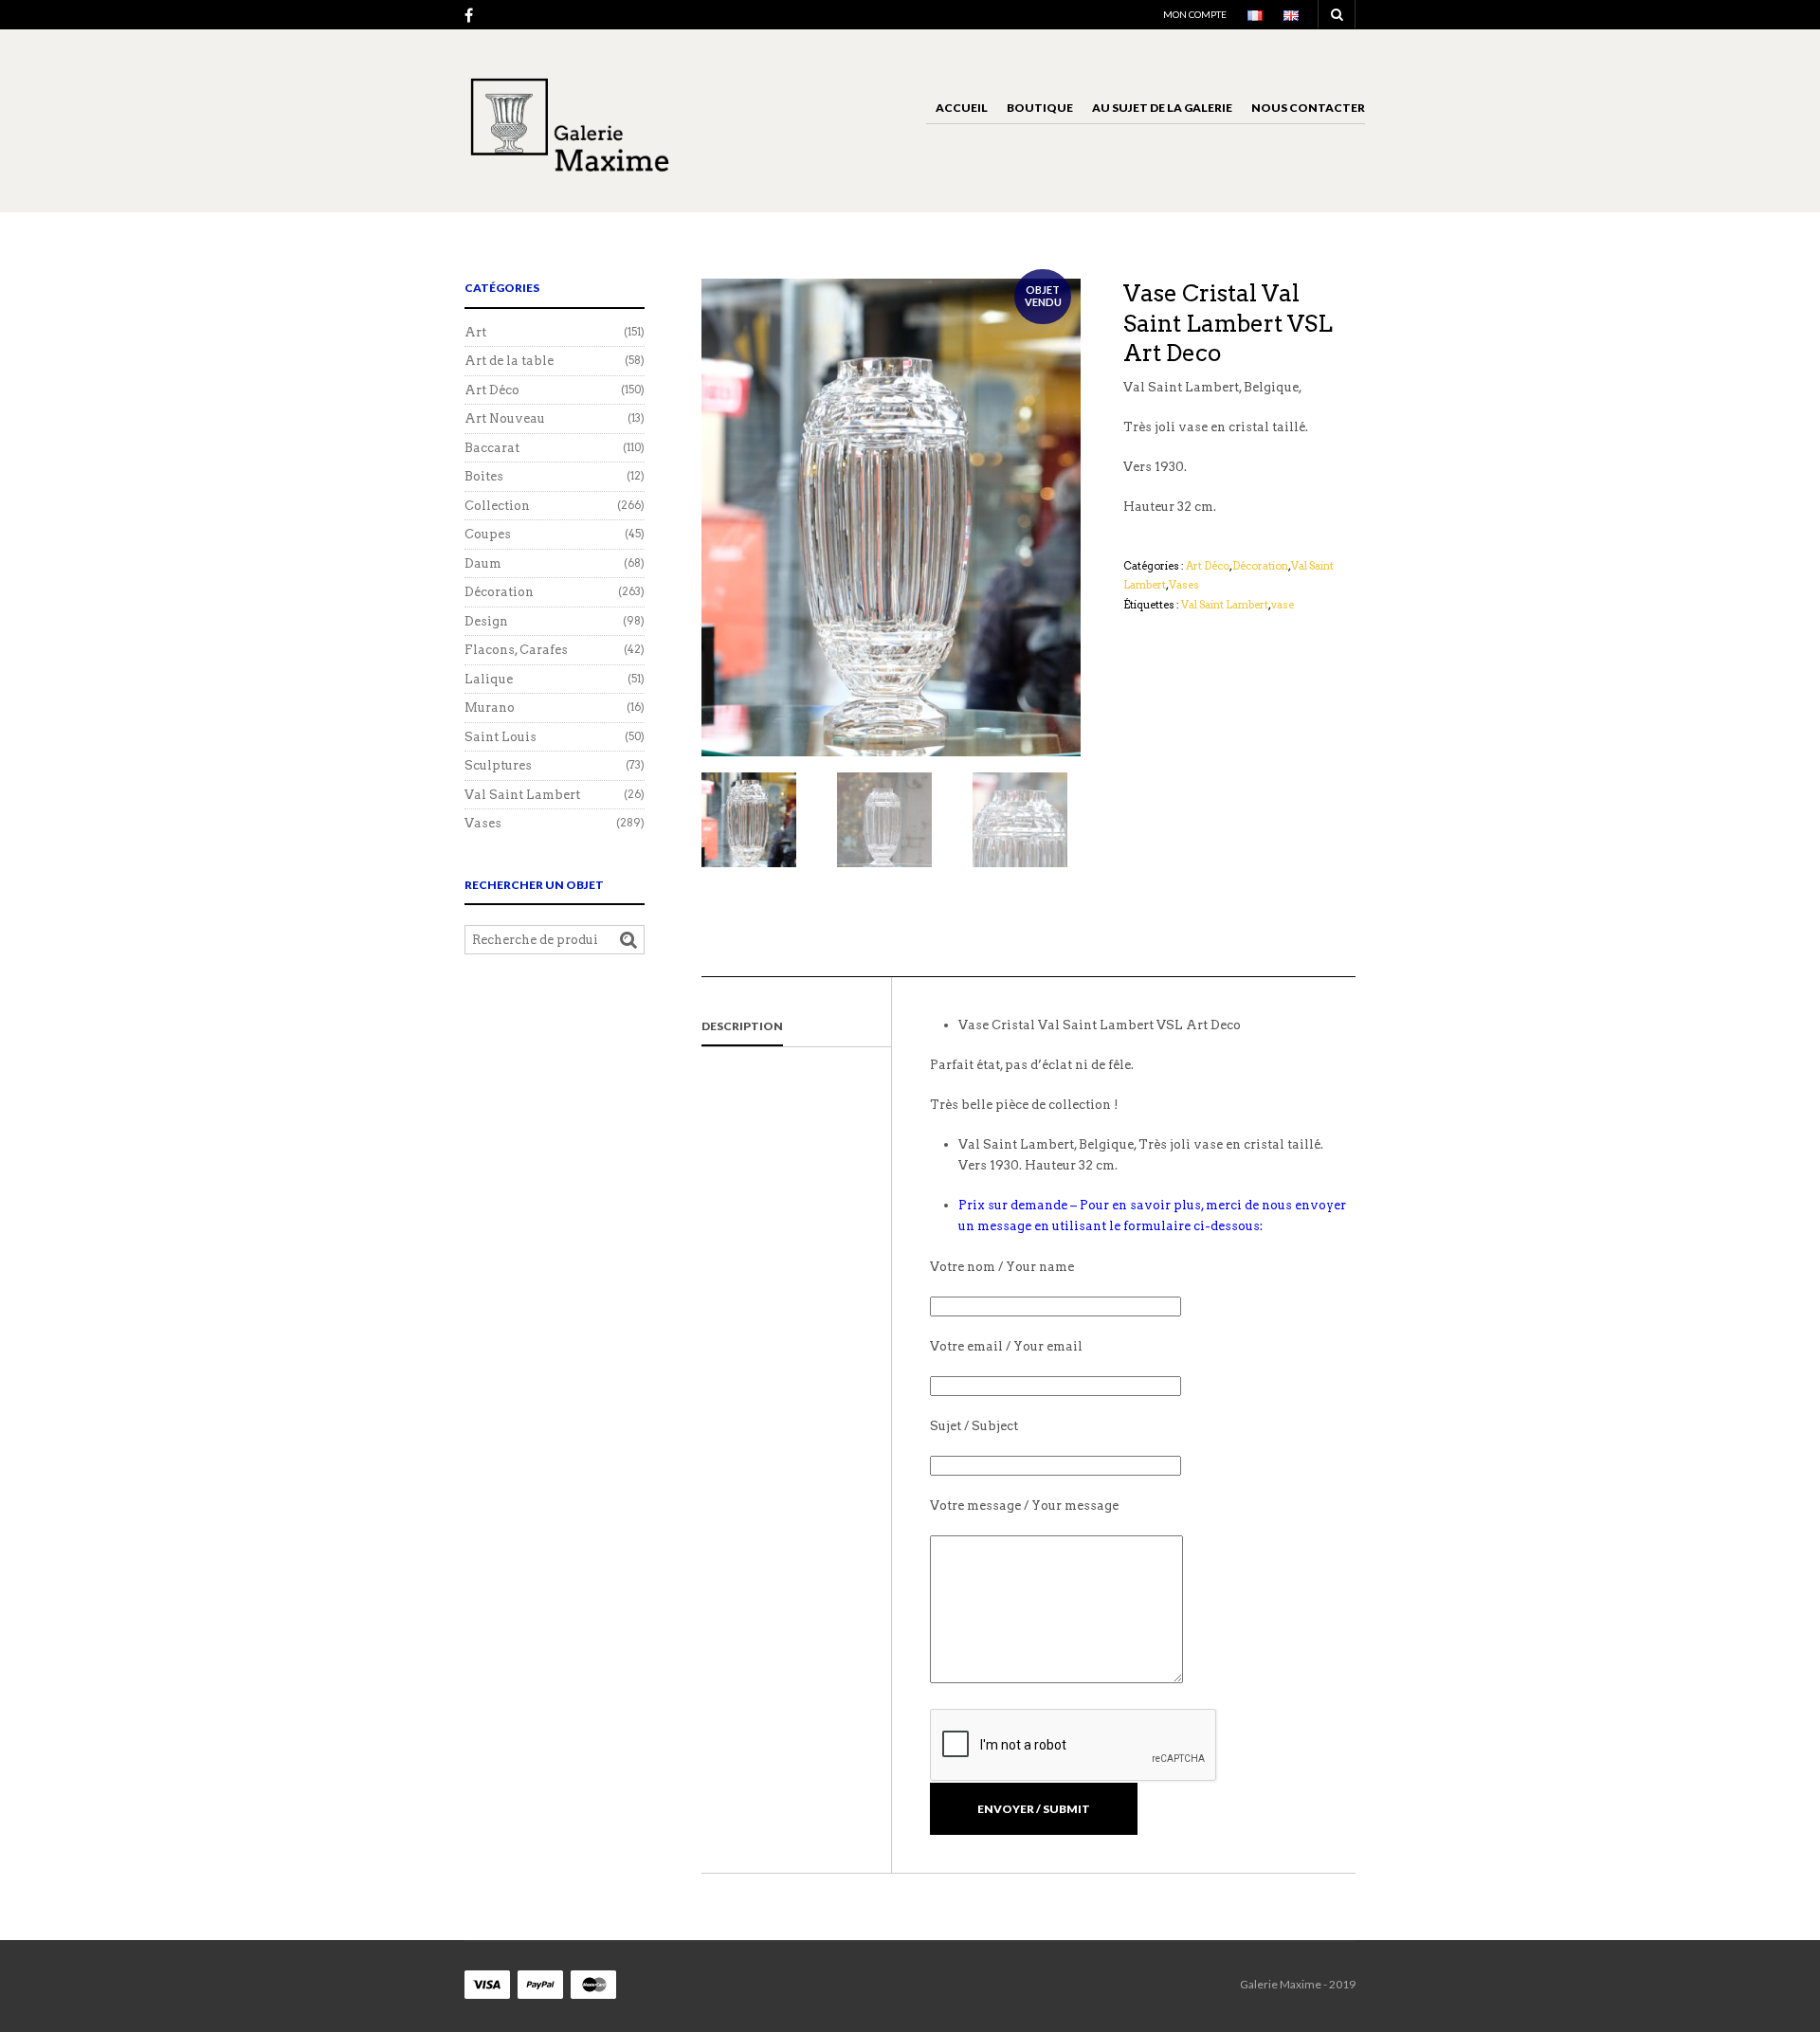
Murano (490, 708)
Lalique (489, 679)
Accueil (962, 108)
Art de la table (509, 361)
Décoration (1260, 566)
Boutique (1040, 108)
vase (1283, 605)
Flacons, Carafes (516, 650)
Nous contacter (1308, 108)
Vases (1184, 585)
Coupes (488, 534)
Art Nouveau (505, 418)
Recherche (628, 940)
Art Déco (1208, 566)
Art (475, 332)
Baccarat (492, 448)
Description (742, 1026)
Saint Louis (500, 737)
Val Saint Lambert (1225, 605)
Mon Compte (1195, 14)
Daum (483, 563)
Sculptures (498, 765)
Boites (484, 476)
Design (486, 621)
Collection (497, 506)
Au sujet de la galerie (1162, 108)
